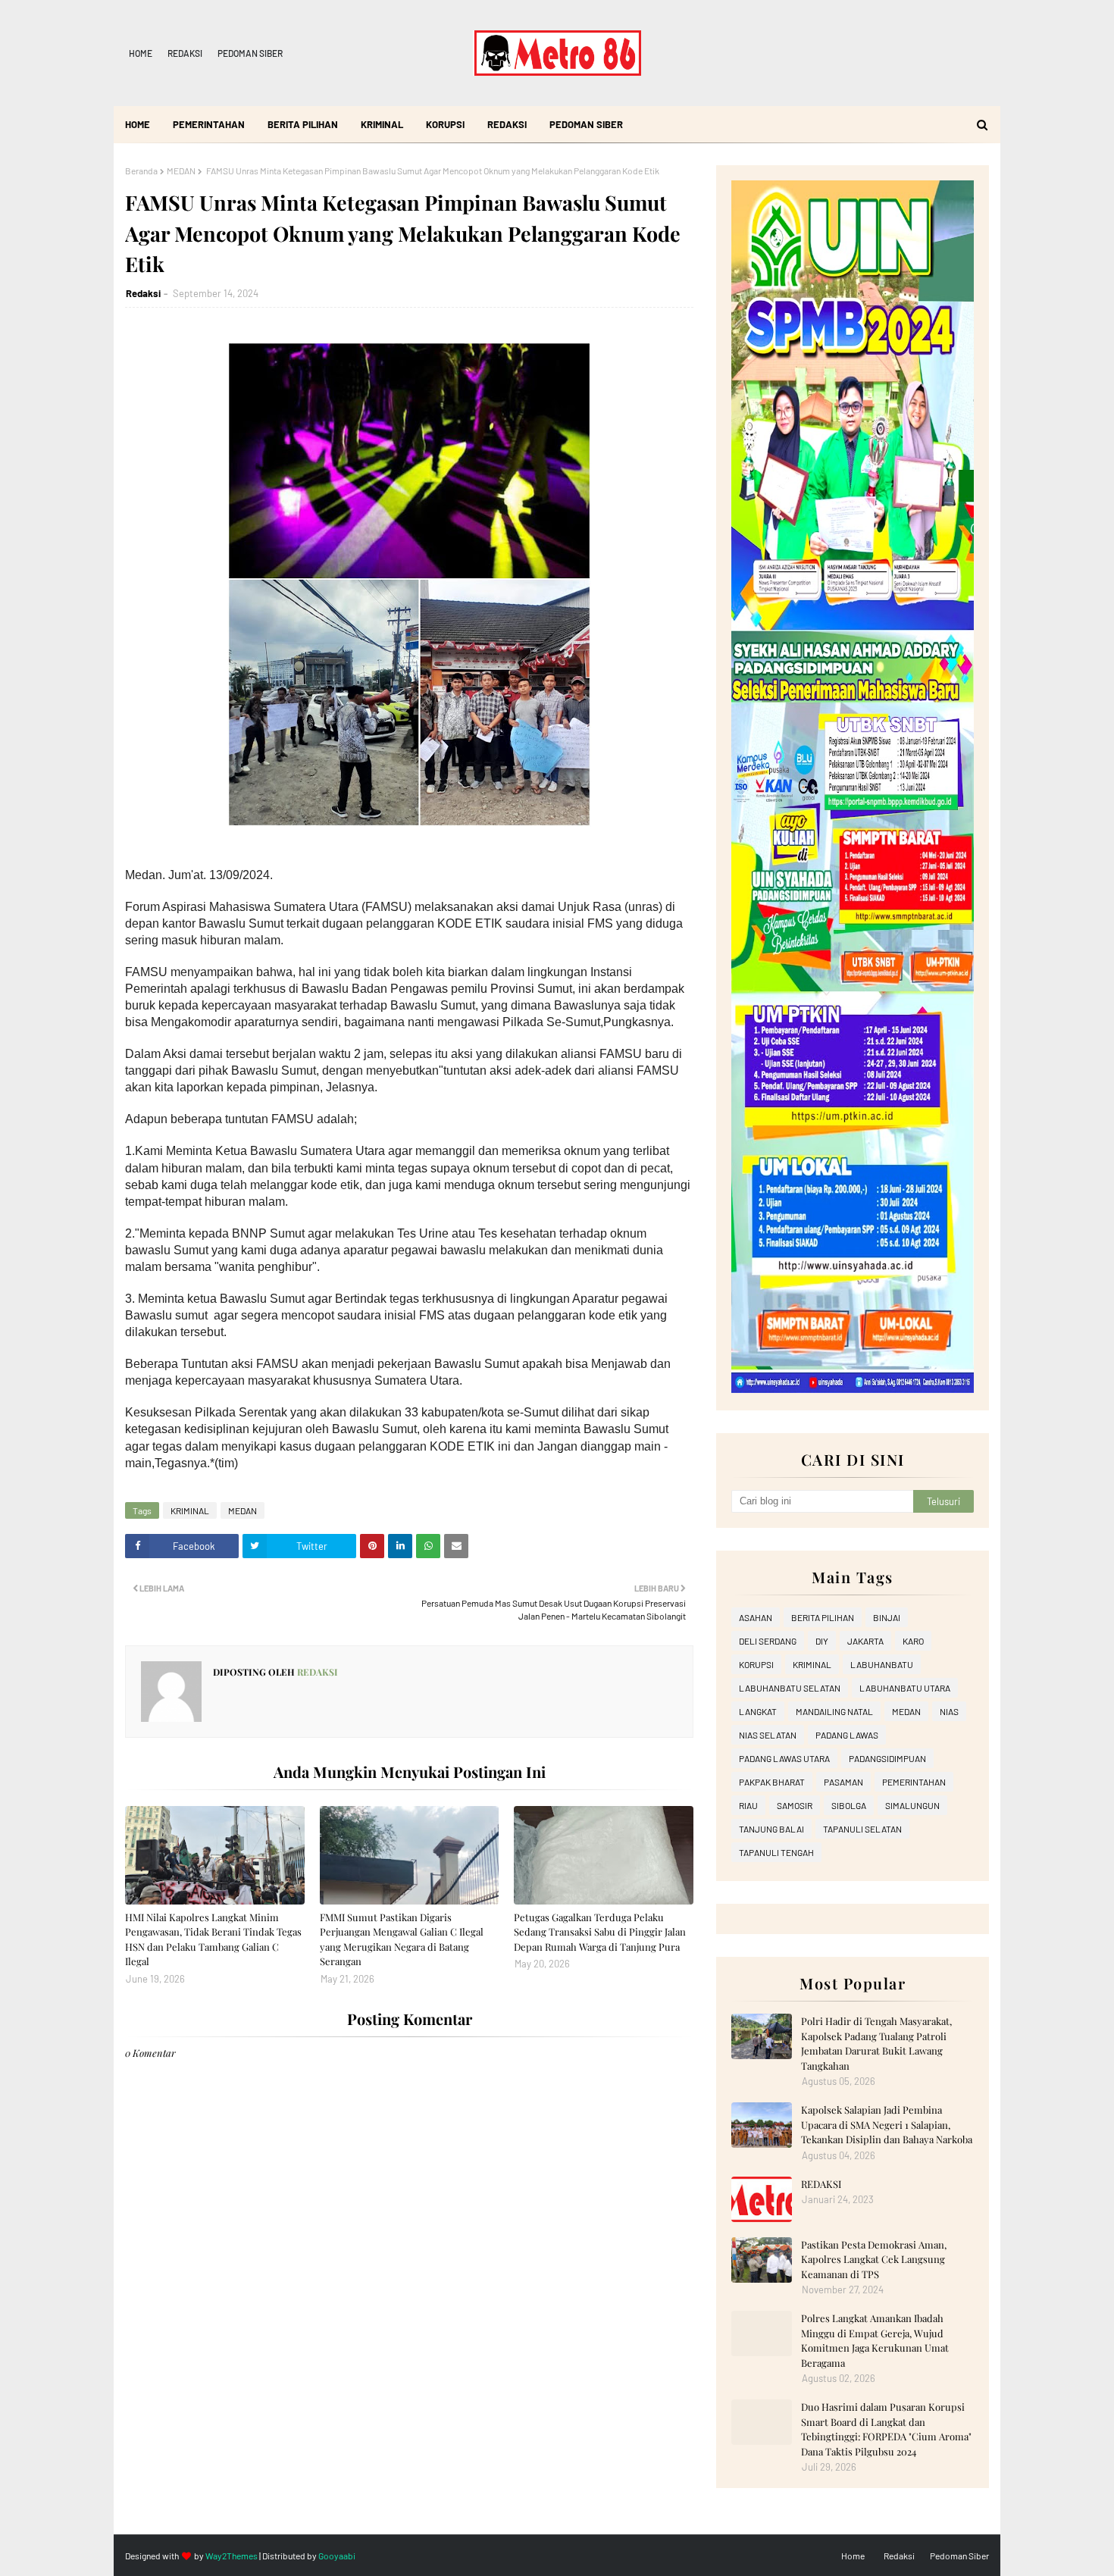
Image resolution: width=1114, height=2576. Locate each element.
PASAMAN (843, 1782)
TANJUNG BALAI (771, 1829)
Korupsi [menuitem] (445, 124)
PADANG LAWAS (847, 1735)
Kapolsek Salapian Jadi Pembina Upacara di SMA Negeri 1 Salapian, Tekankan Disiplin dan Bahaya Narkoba (887, 2124)
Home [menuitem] (138, 124)
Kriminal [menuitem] (382, 124)
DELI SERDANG (768, 1641)
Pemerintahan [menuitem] (209, 124)
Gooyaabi (337, 2556)
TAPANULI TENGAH (776, 1852)
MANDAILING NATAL (834, 1711)
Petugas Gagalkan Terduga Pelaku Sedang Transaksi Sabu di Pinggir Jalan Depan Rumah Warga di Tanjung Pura (600, 1932)
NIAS (949, 1711)
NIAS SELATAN (768, 1735)
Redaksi (185, 53)
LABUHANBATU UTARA (905, 1688)
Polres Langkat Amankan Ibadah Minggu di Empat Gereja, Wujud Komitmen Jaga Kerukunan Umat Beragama (875, 2340)
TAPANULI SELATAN (862, 1829)
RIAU (748, 1805)
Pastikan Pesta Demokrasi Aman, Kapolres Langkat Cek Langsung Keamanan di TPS (874, 2259)
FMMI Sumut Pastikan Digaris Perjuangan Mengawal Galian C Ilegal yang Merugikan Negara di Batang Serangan (402, 1939)
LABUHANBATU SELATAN (790, 1688)
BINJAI (887, 1617)
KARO (913, 1641)
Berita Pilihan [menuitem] (303, 124)
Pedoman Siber (250, 53)
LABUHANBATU (882, 1664)
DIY (822, 1641)
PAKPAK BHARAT (772, 1782)
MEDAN (181, 171)
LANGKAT (758, 1711)
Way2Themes (232, 2556)
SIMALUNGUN (912, 1805)
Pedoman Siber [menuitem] (586, 124)
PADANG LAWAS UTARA (784, 1758)
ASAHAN (756, 1617)
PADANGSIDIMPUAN (887, 1758)
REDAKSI (821, 2184)
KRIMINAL (190, 1510)
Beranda (141, 171)
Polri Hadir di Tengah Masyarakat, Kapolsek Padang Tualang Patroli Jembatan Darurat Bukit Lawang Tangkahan (876, 2043)
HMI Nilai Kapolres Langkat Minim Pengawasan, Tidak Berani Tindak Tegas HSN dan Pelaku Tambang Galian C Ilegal (213, 1939)
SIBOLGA (849, 1805)
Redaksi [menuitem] (507, 124)
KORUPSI (756, 1664)
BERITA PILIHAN (823, 1617)
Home (141, 53)
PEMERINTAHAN (914, 1782)
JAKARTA (865, 1641)
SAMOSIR (795, 1805)
